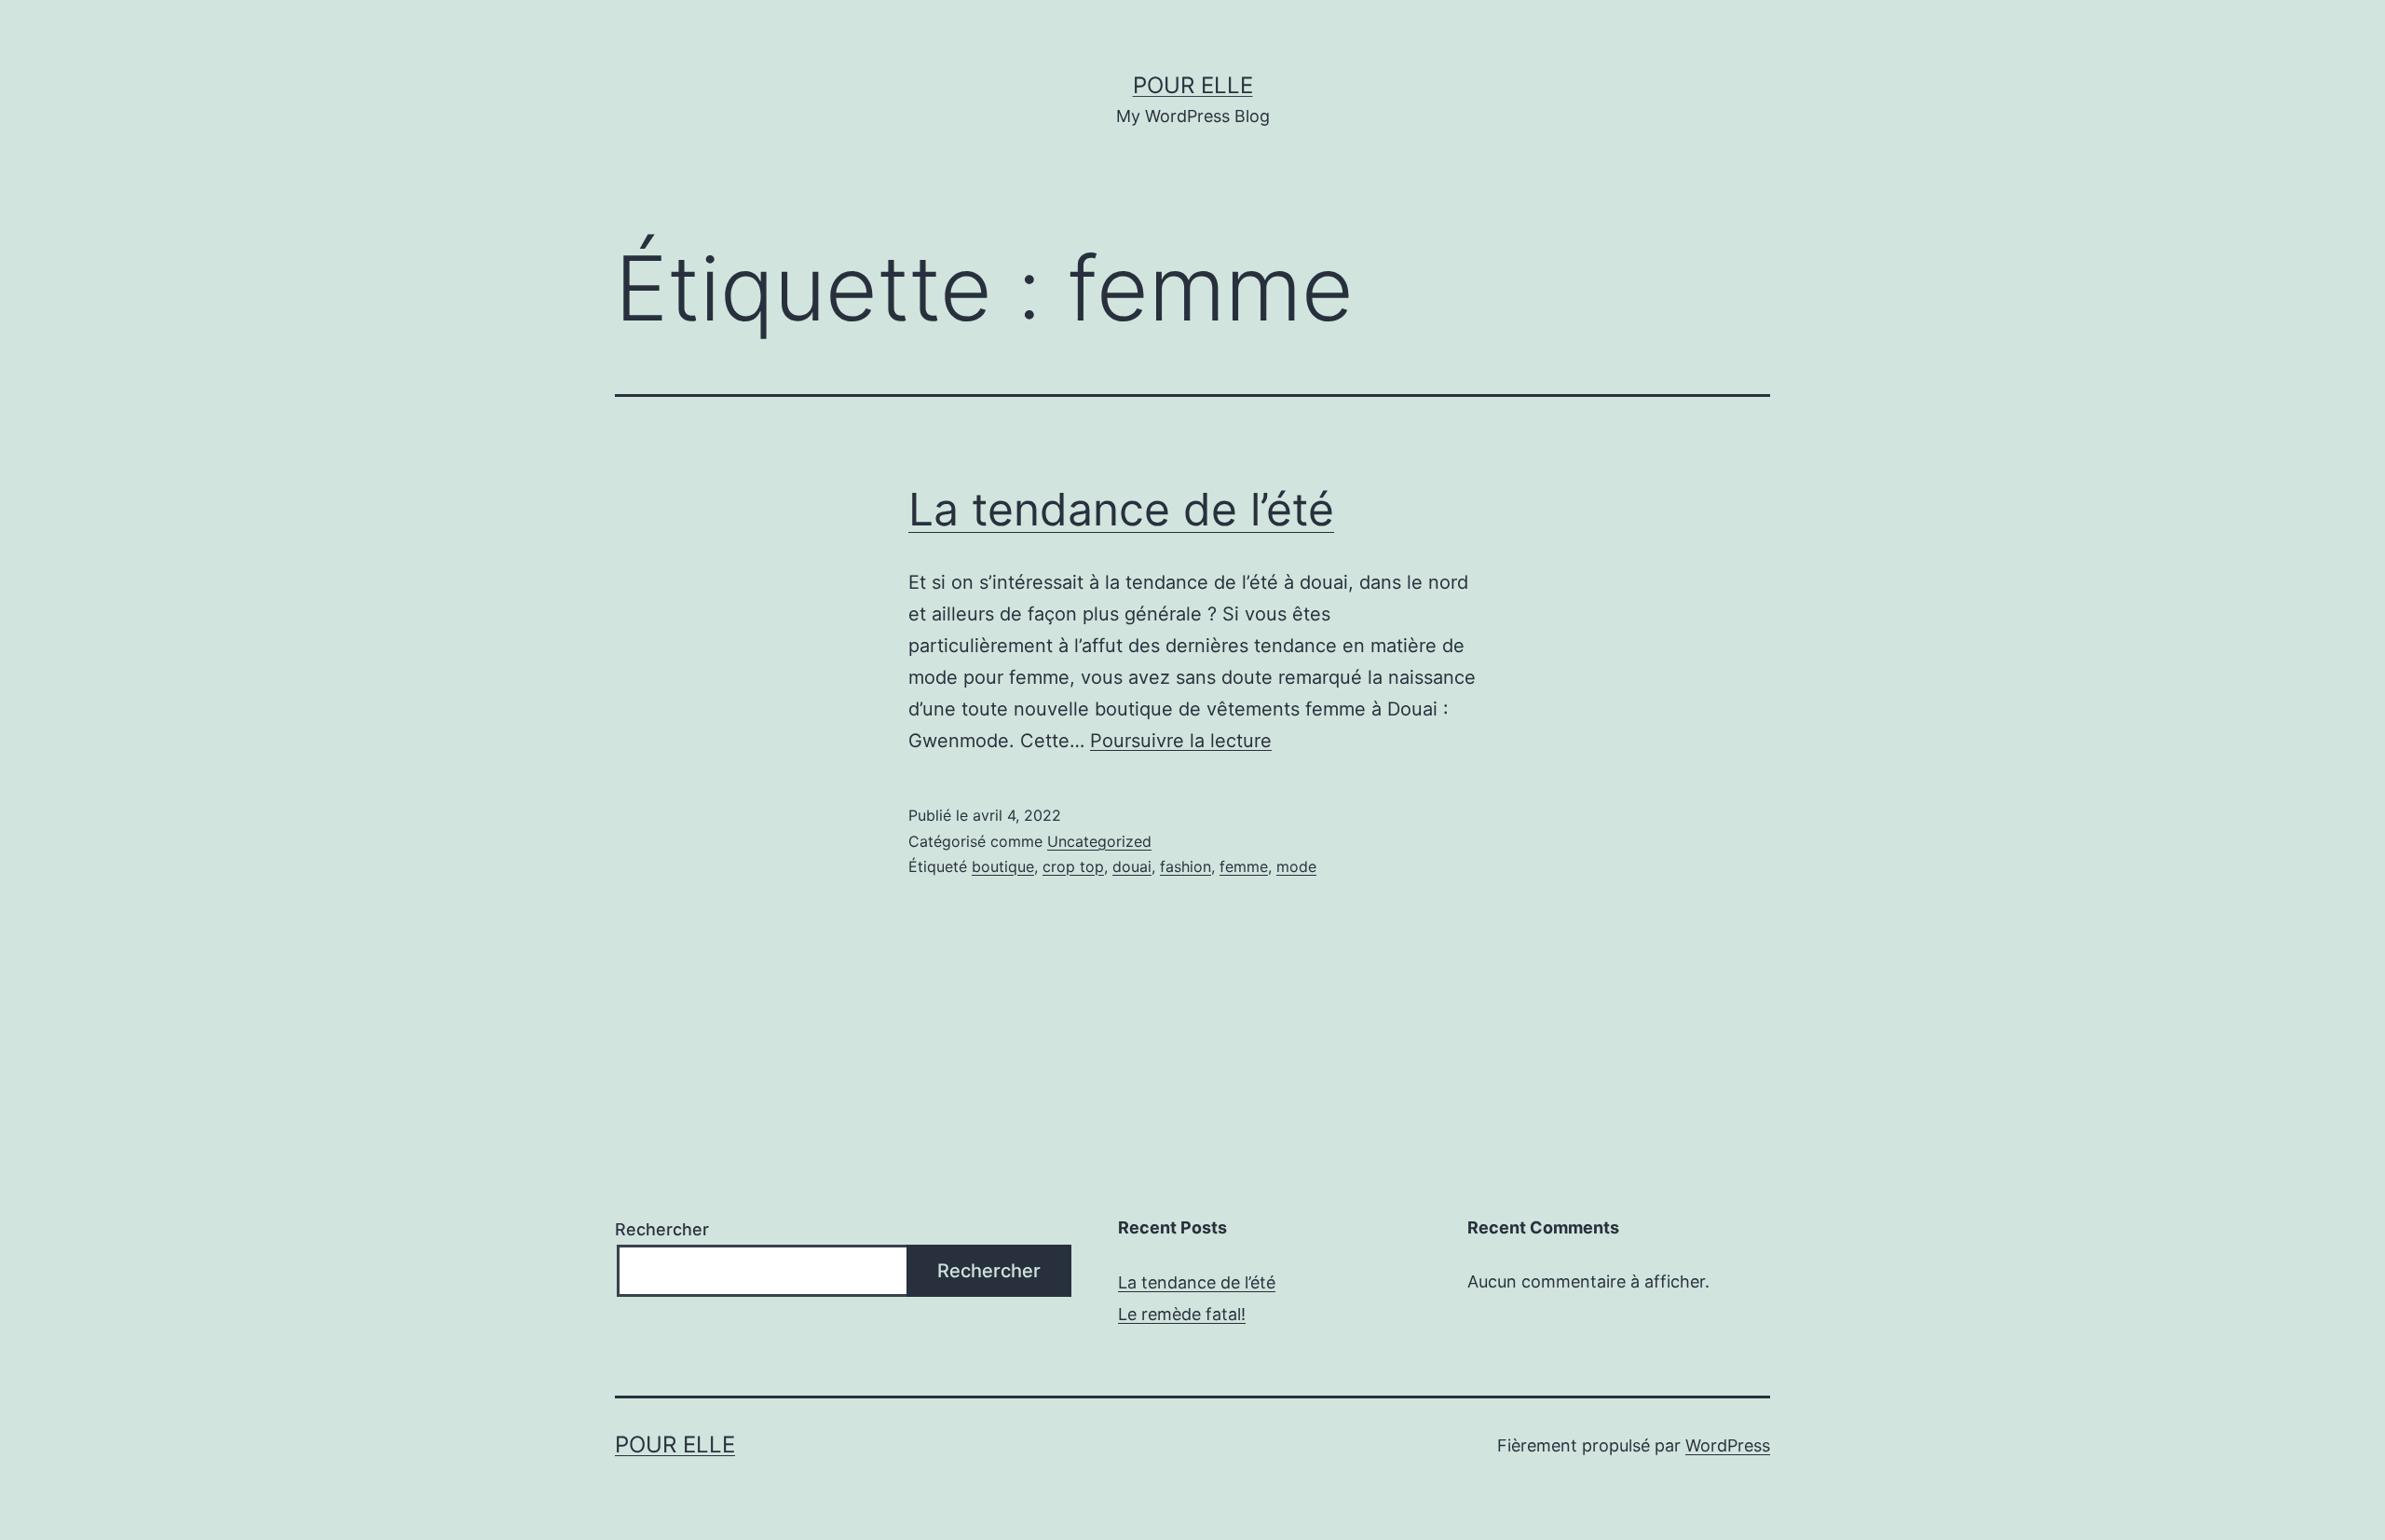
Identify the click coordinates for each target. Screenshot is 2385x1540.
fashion (1186, 866)
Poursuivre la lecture (1181, 741)
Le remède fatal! (1182, 1314)
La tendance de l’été (1121, 509)
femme (1244, 866)
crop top (1073, 866)
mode (1296, 866)
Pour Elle (1193, 85)
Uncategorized (1099, 841)
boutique (1003, 866)
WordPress (1728, 1445)
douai (1132, 866)
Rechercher (662, 1229)
